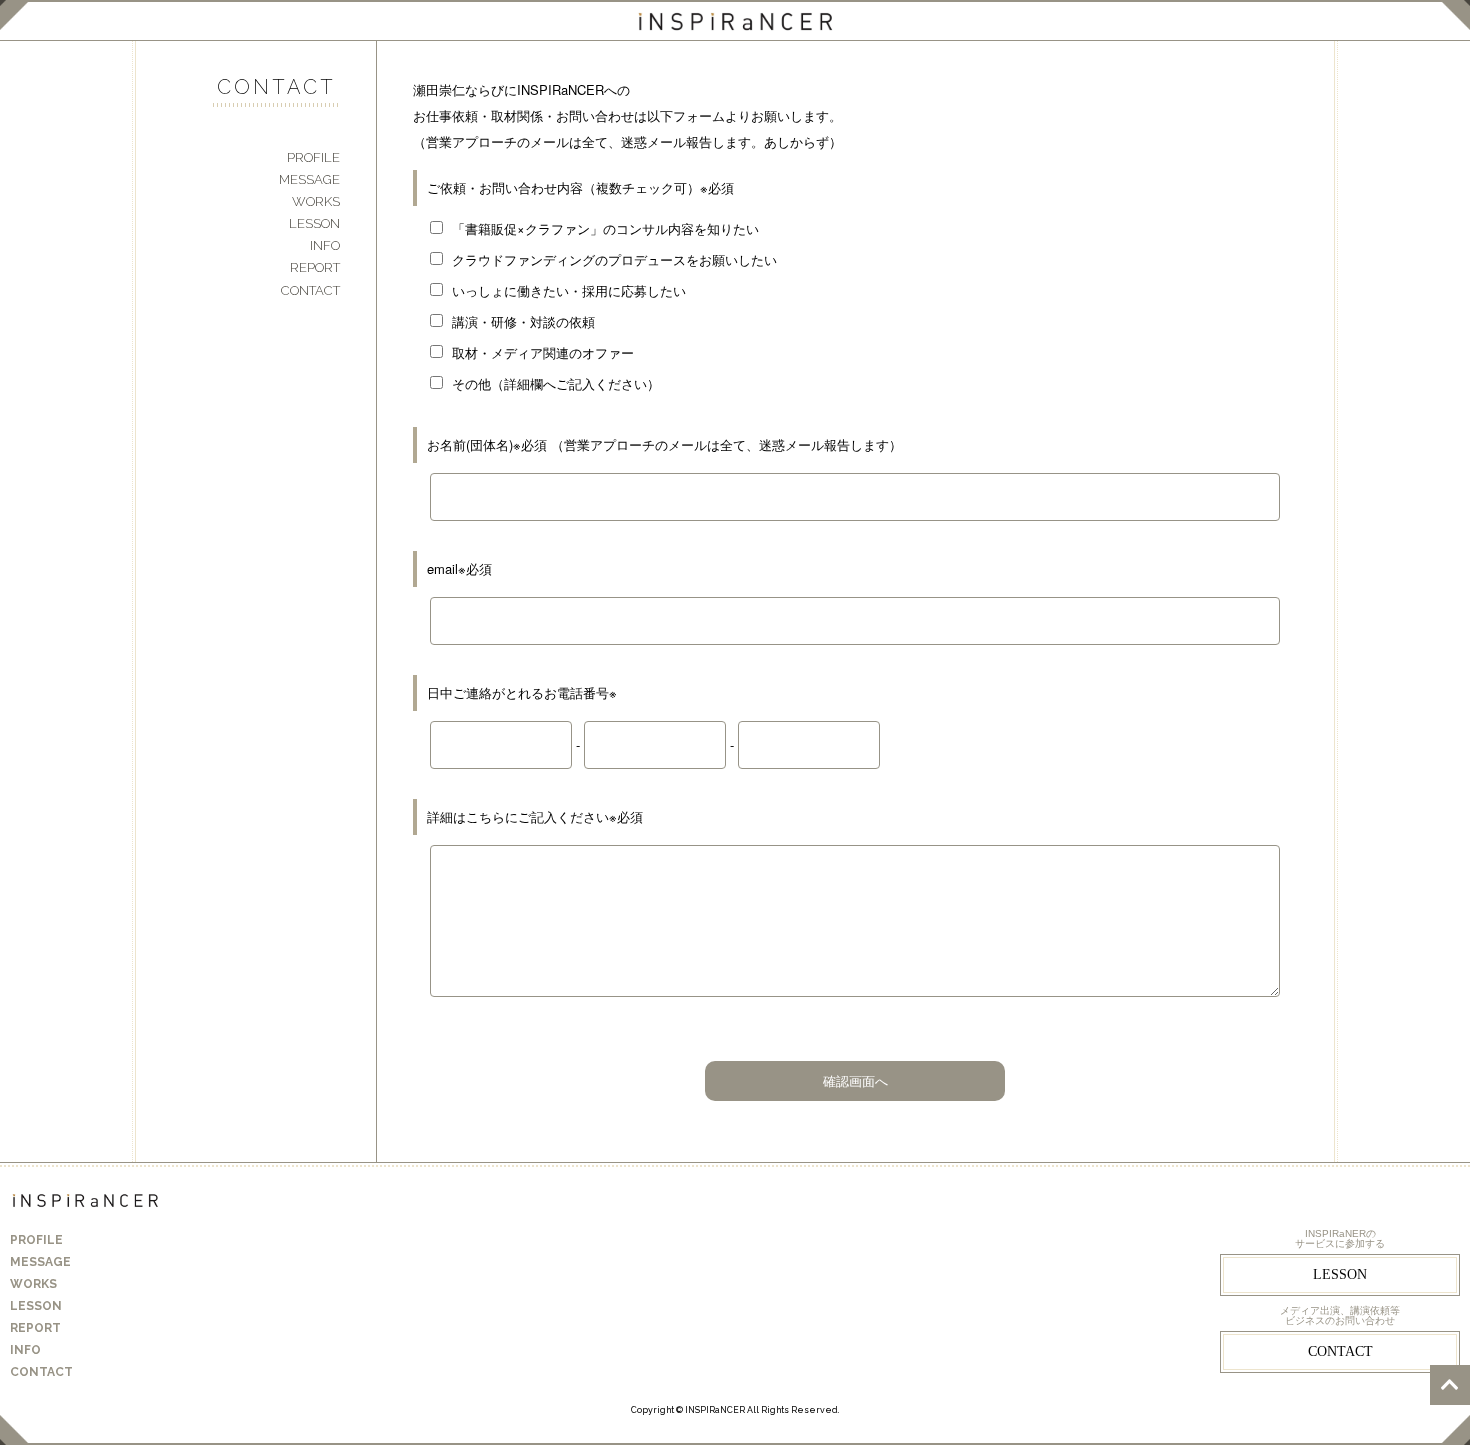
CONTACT (310, 290)
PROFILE (313, 157)
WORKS (316, 201)
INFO (325, 245)
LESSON (314, 223)
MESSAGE (309, 179)
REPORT (315, 267)
